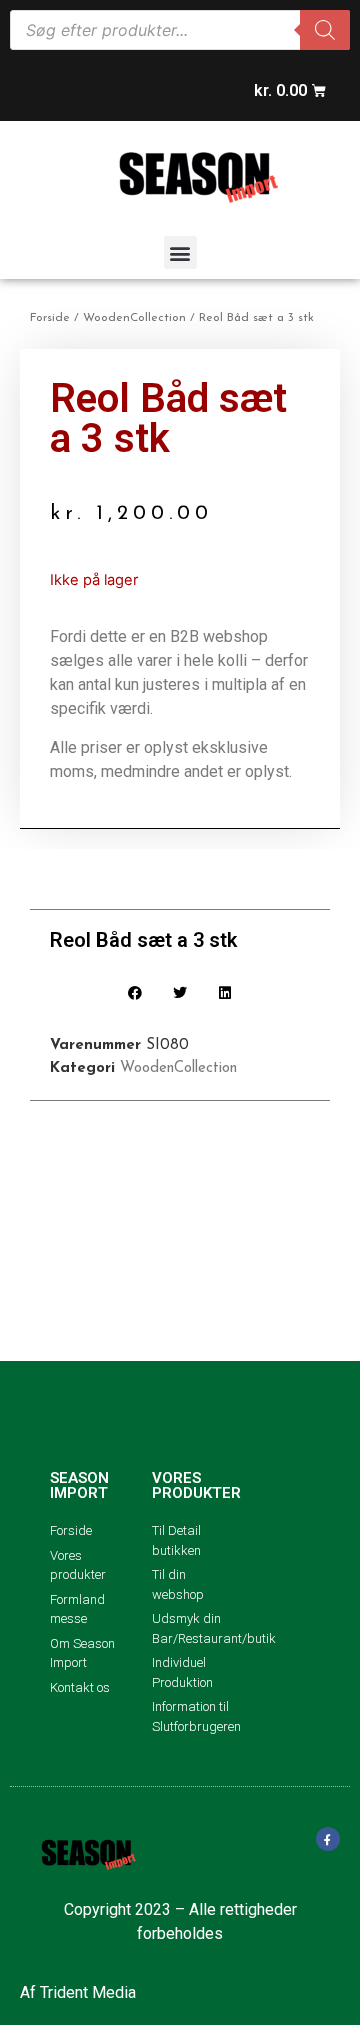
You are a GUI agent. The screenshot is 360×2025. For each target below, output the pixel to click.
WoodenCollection (134, 318)
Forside (50, 318)
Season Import (79, 1485)
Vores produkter (196, 1485)
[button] (180, 252)
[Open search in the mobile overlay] (180, 30)
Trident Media (88, 1992)
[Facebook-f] (328, 1839)
